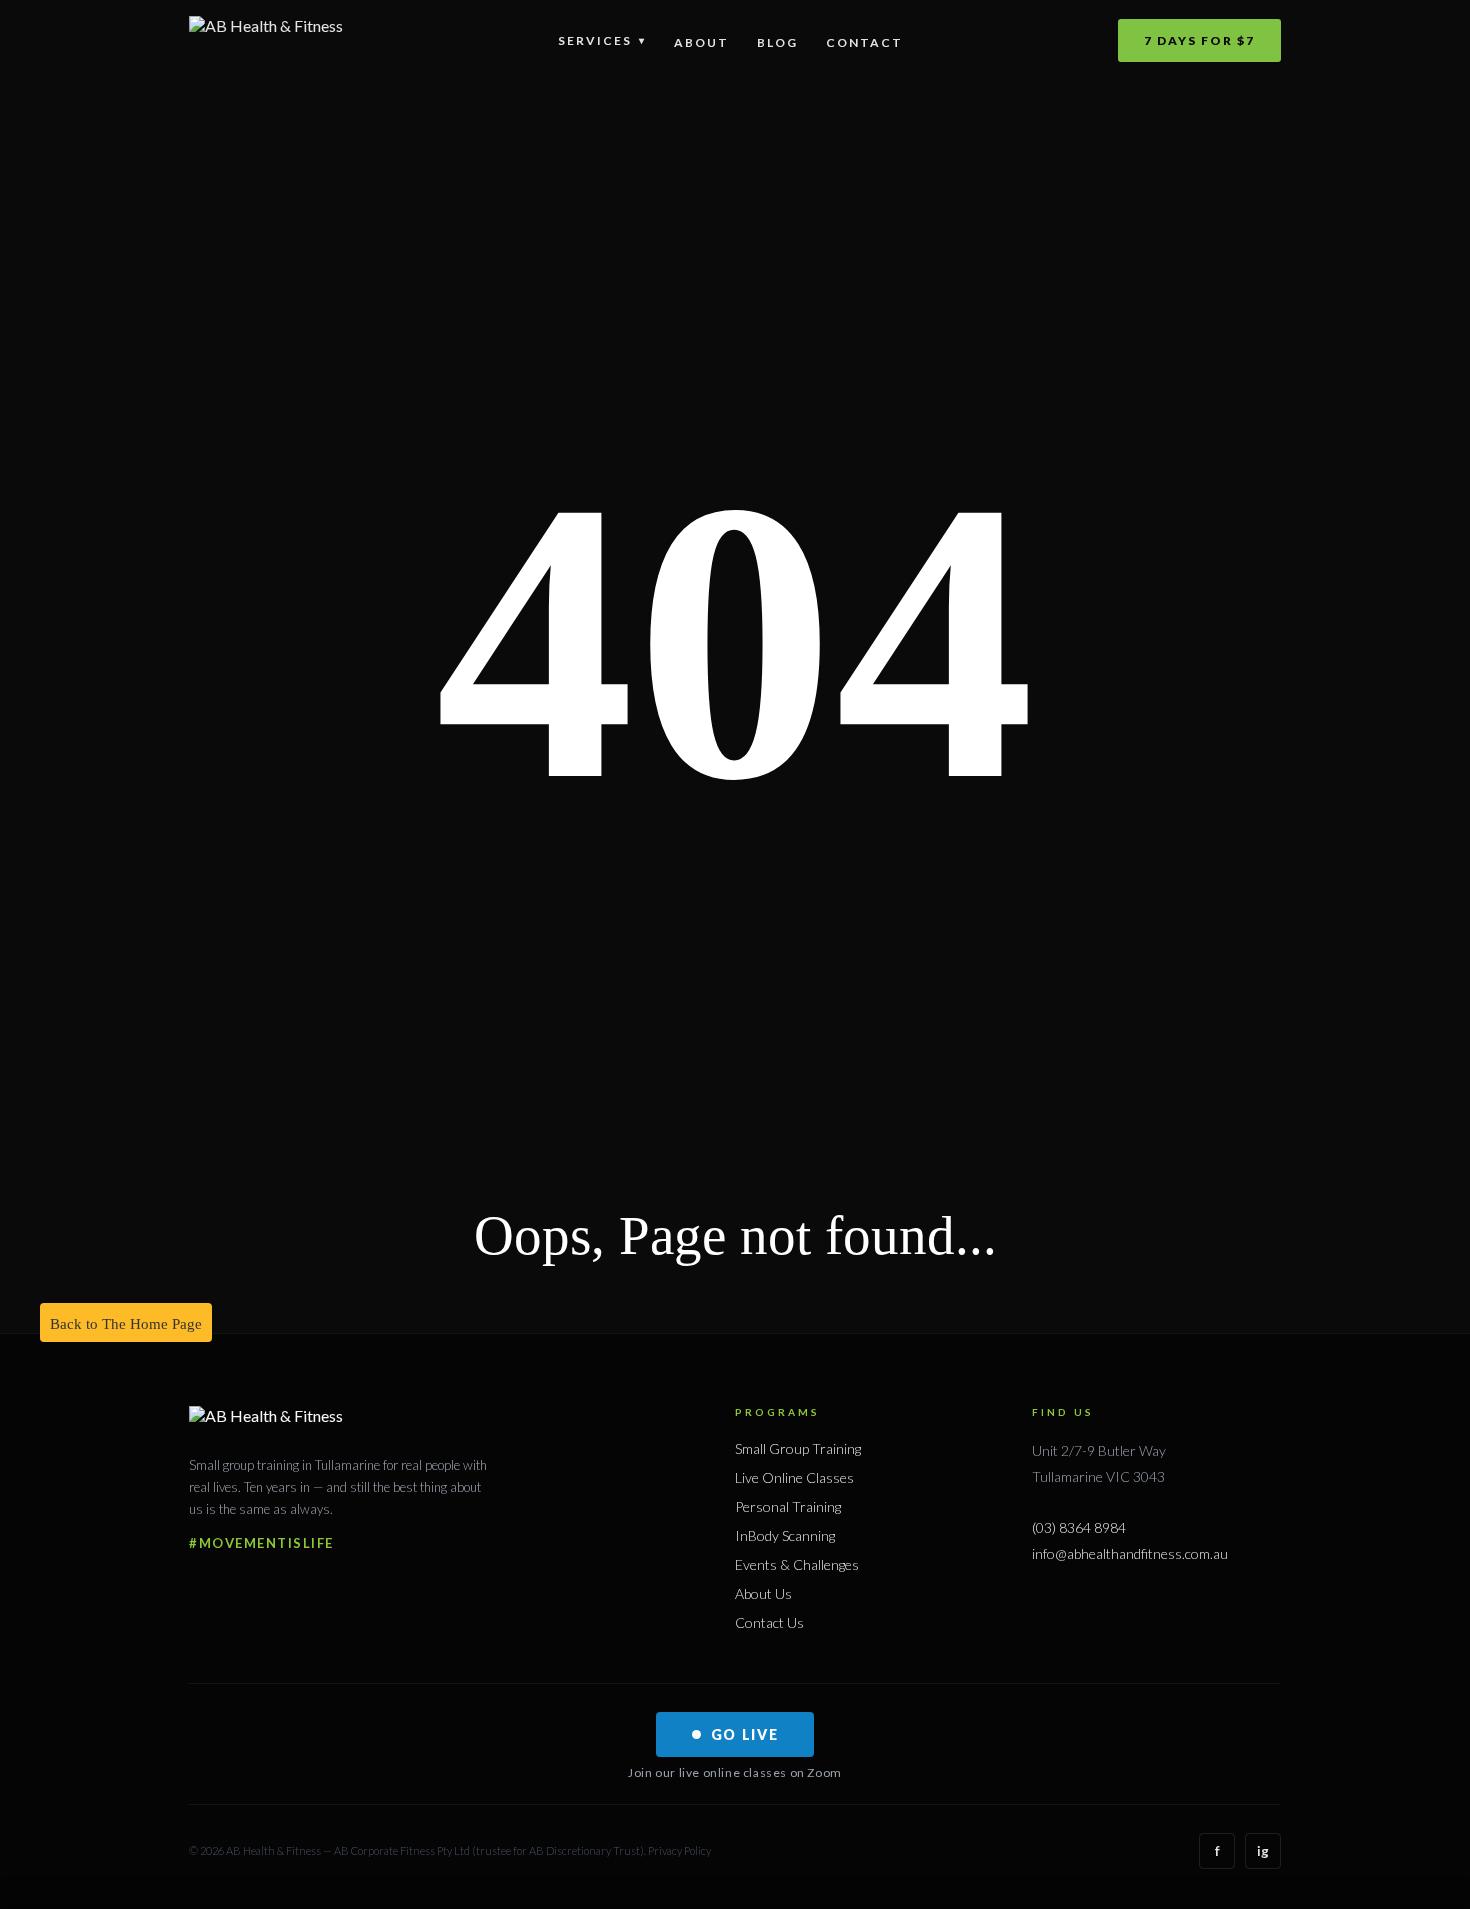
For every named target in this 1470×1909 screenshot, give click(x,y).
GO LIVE (745, 1734)
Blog (777, 42)
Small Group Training (798, 1448)
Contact (864, 42)
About (701, 42)
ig (1263, 1851)
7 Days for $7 (1199, 40)
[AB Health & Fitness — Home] (266, 40)
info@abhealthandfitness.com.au (1130, 1553)
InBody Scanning (785, 1535)
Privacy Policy (679, 1850)
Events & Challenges (797, 1564)
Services (602, 40)
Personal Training (788, 1506)
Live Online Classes (794, 1477)
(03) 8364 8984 (1079, 1527)
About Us (763, 1593)
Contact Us (769, 1622)
